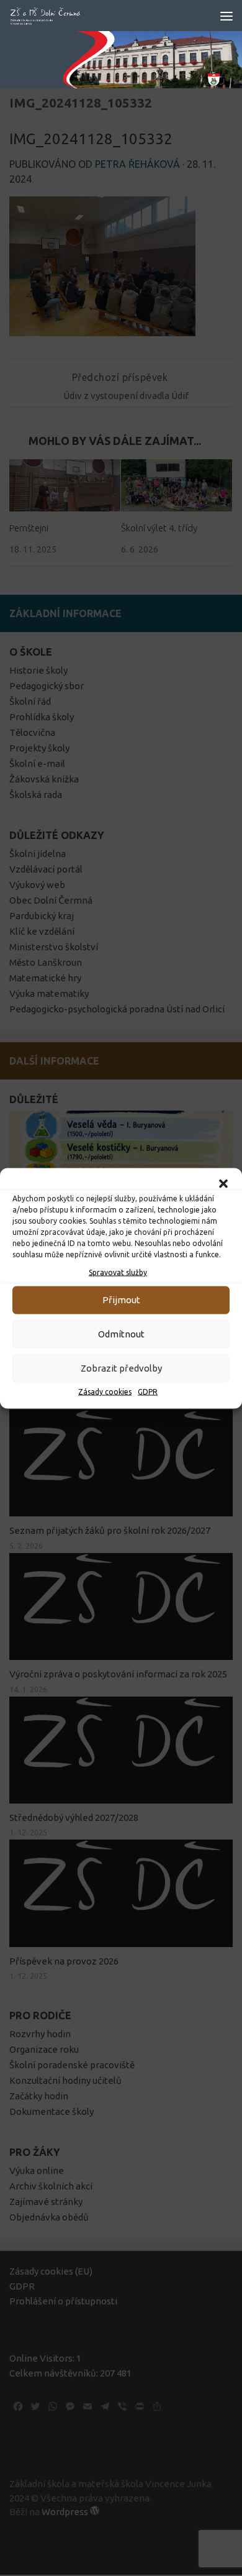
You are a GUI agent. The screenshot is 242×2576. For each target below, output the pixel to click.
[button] (223, 1183)
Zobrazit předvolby (121, 1368)
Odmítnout (121, 1334)
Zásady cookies (105, 1391)
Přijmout (121, 1300)
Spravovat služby (118, 1272)
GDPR (148, 1391)
